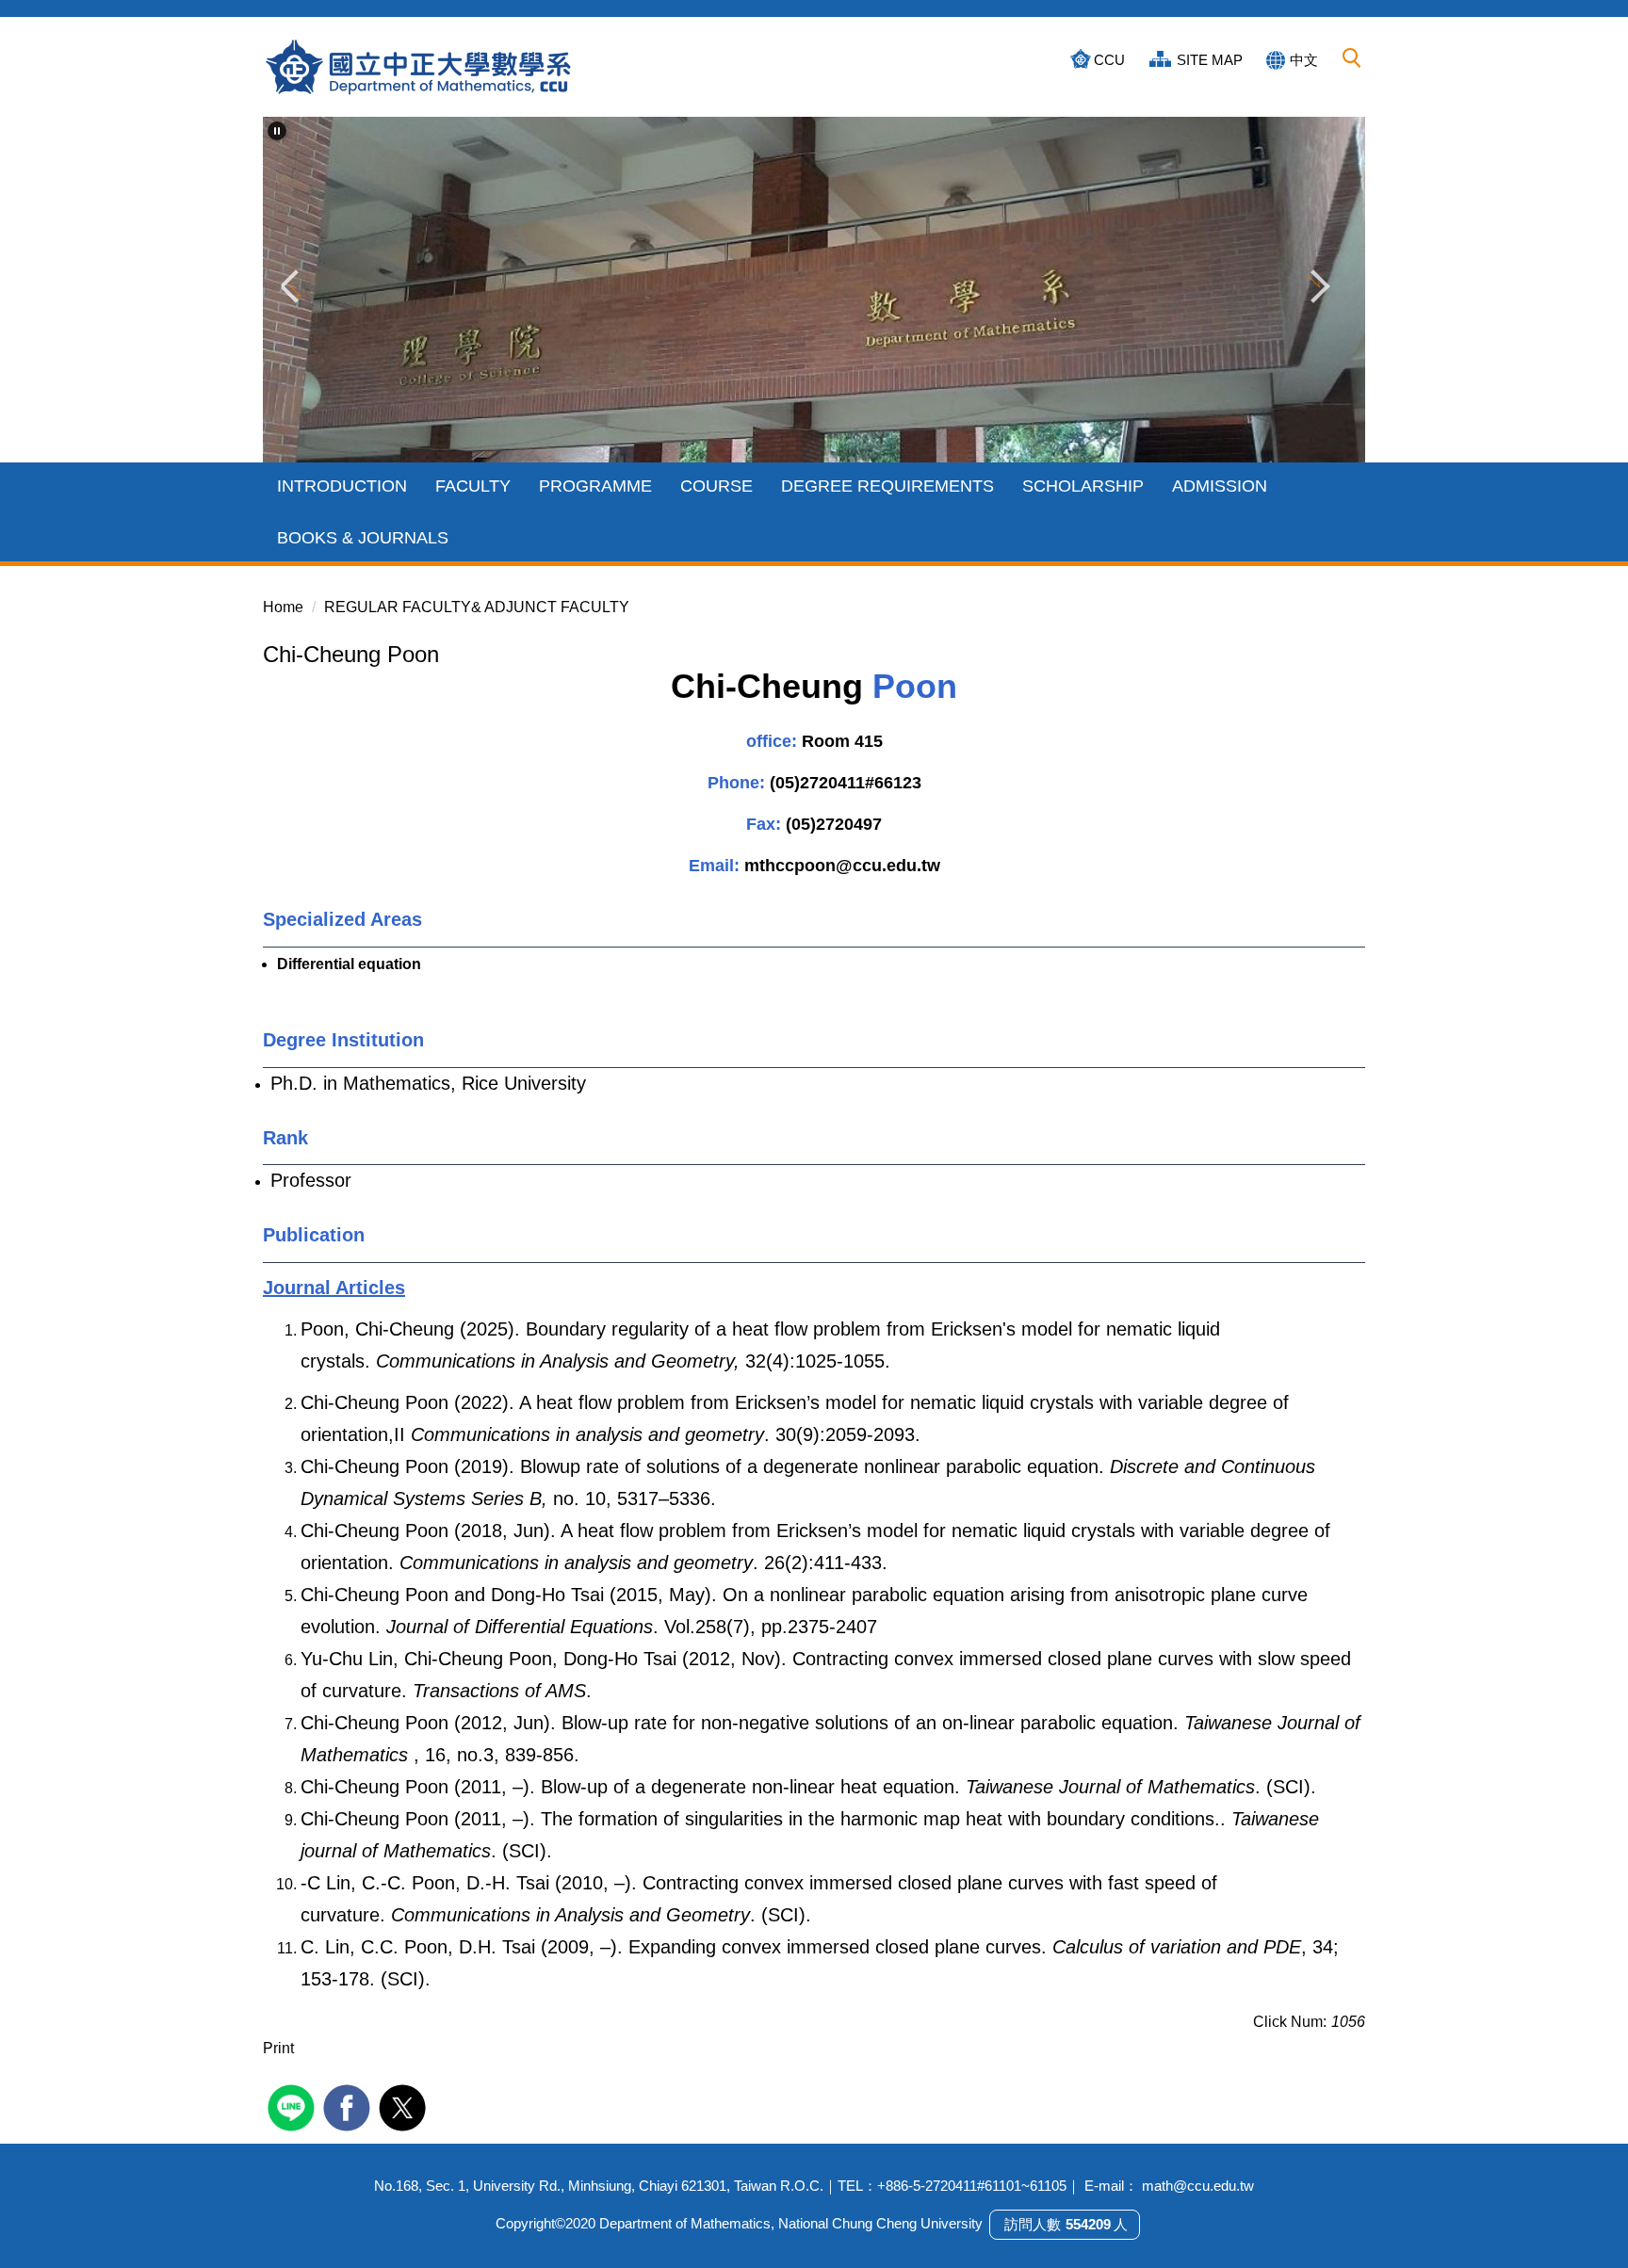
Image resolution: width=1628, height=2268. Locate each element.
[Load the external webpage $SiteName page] (293, 2106)
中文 (1304, 60)
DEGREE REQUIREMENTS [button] (887, 486)
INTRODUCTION (342, 486)
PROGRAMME (595, 486)
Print (278, 2048)
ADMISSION (1220, 486)
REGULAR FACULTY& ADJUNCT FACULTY (477, 607)
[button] (1352, 58)
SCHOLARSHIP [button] (1083, 486)
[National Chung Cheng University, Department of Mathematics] (419, 67)
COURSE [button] (716, 486)
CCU (1109, 60)
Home (283, 607)
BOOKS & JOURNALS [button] (363, 538)
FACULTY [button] (473, 486)
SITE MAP (1210, 60)
